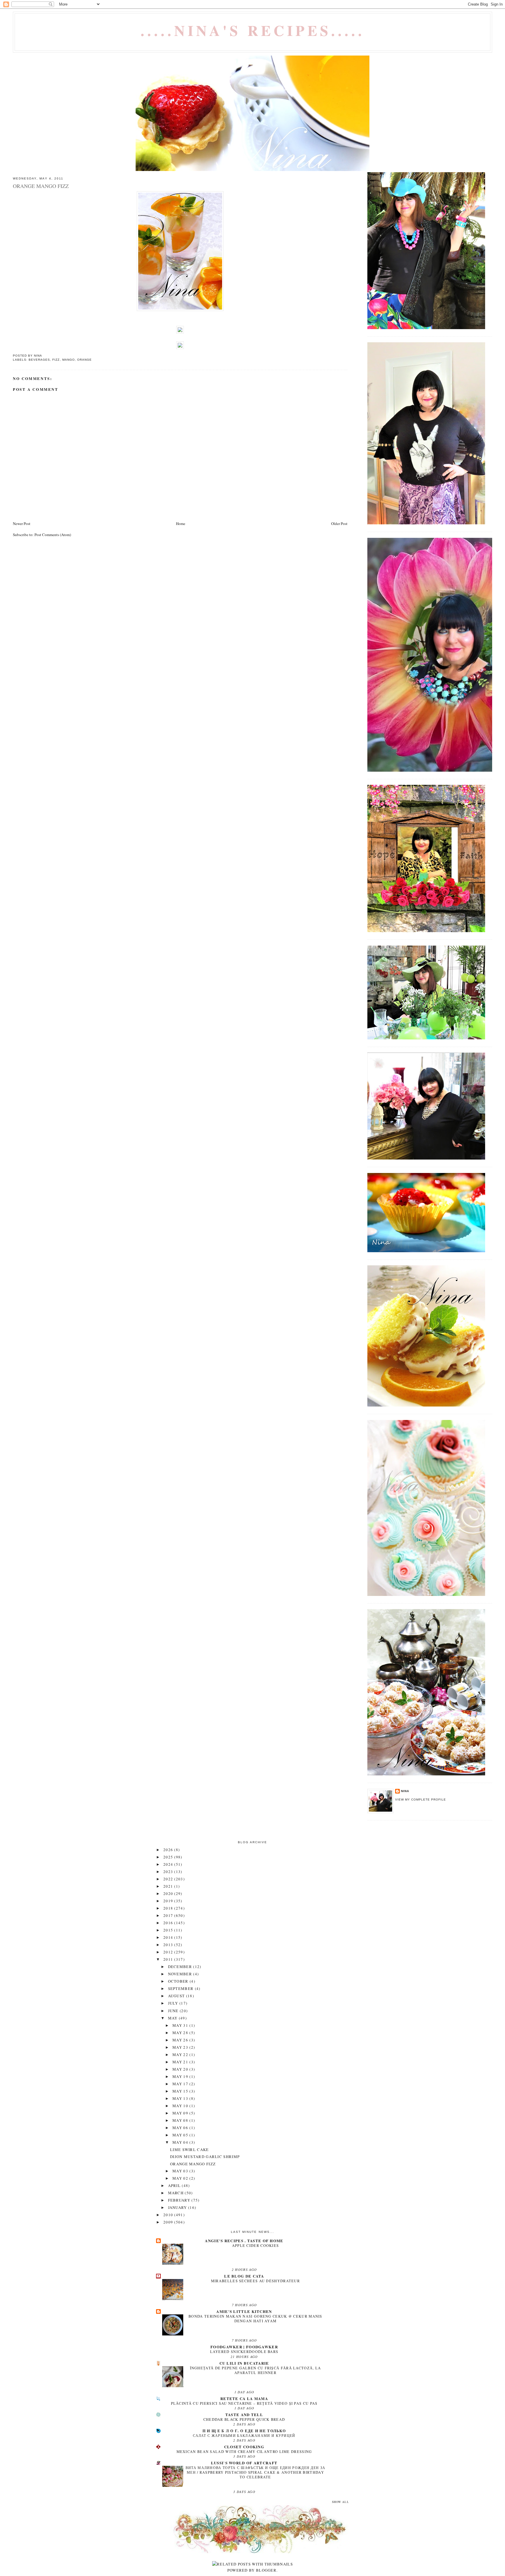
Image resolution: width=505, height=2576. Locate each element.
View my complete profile (421, 1800)
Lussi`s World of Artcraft (244, 2463)
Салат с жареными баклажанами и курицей (244, 2435)
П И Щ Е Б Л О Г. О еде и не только (244, 2431)
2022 (169, 1879)
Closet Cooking (244, 2447)
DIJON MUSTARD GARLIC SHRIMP (205, 2157)
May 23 (181, 2047)
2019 (169, 1901)
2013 (169, 1945)
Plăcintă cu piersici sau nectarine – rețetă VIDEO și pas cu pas (244, 2403)
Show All (340, 2502)
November (181, 1974)
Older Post (339, 524)
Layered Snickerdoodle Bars (244, 2352)
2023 (169, 1872)
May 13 (181, 2098)
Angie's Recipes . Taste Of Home (244, 2241)
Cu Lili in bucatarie (244, 2363)
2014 (169, 1937)
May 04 (181, 2142)
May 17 (181, 2084)
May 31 (181, 2025)
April (175, 2185)
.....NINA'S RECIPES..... (253, 30)
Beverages (39, 360)
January (178, 2207)
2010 (169, 2215)
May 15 (181, 2091)
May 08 (181, 2120)
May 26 (181, 2040)
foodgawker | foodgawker (244, 2347)
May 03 (181, 2171)
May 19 (181, 2076)
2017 (169, 1915)
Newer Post (22, 524)
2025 (169, 1857)
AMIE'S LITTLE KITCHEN (244, 2311)
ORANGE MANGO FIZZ (193, 2164)
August (177, 1996)
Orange (84, 360)
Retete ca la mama (244, 2398)
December (181, 1967)
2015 (169, 1930)
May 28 (181, 2033)
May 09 (181, 2113)
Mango (69, 360)
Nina (405, 1791)
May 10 (181, 2106)
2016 (169, 1923)
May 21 (181, 2062)
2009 (169, 2222)
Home (181, 524)
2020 (169, 1893)
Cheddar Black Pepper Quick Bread (244, 2419)
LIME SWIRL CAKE (190, 2150)
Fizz (56, 360)
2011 (169, 1959)
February (180, 2200)
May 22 (181, 2055)
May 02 (181, 2178)
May (173, 2018)
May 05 (181, 2135)
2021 (169, 1886)
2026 (169, 1850)
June (174, 2011)
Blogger (266, 2570)
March (177, 2193)
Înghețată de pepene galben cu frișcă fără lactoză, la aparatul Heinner (256, 2370)
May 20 (181, 2069)
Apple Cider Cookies (256, 2245)
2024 (169, 1864)
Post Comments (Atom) (53, 535)
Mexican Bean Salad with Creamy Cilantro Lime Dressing (244, 2451)
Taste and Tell (244, 2415)
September (181, 1988)
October (179, 1981)
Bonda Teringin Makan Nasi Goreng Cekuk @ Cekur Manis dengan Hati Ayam (255, 2318)
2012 (169, 1952)
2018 (169, 1908)
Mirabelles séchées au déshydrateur (255, 2281)
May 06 (181, 2128)
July (174, 2003)
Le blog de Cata (244, 2276)
